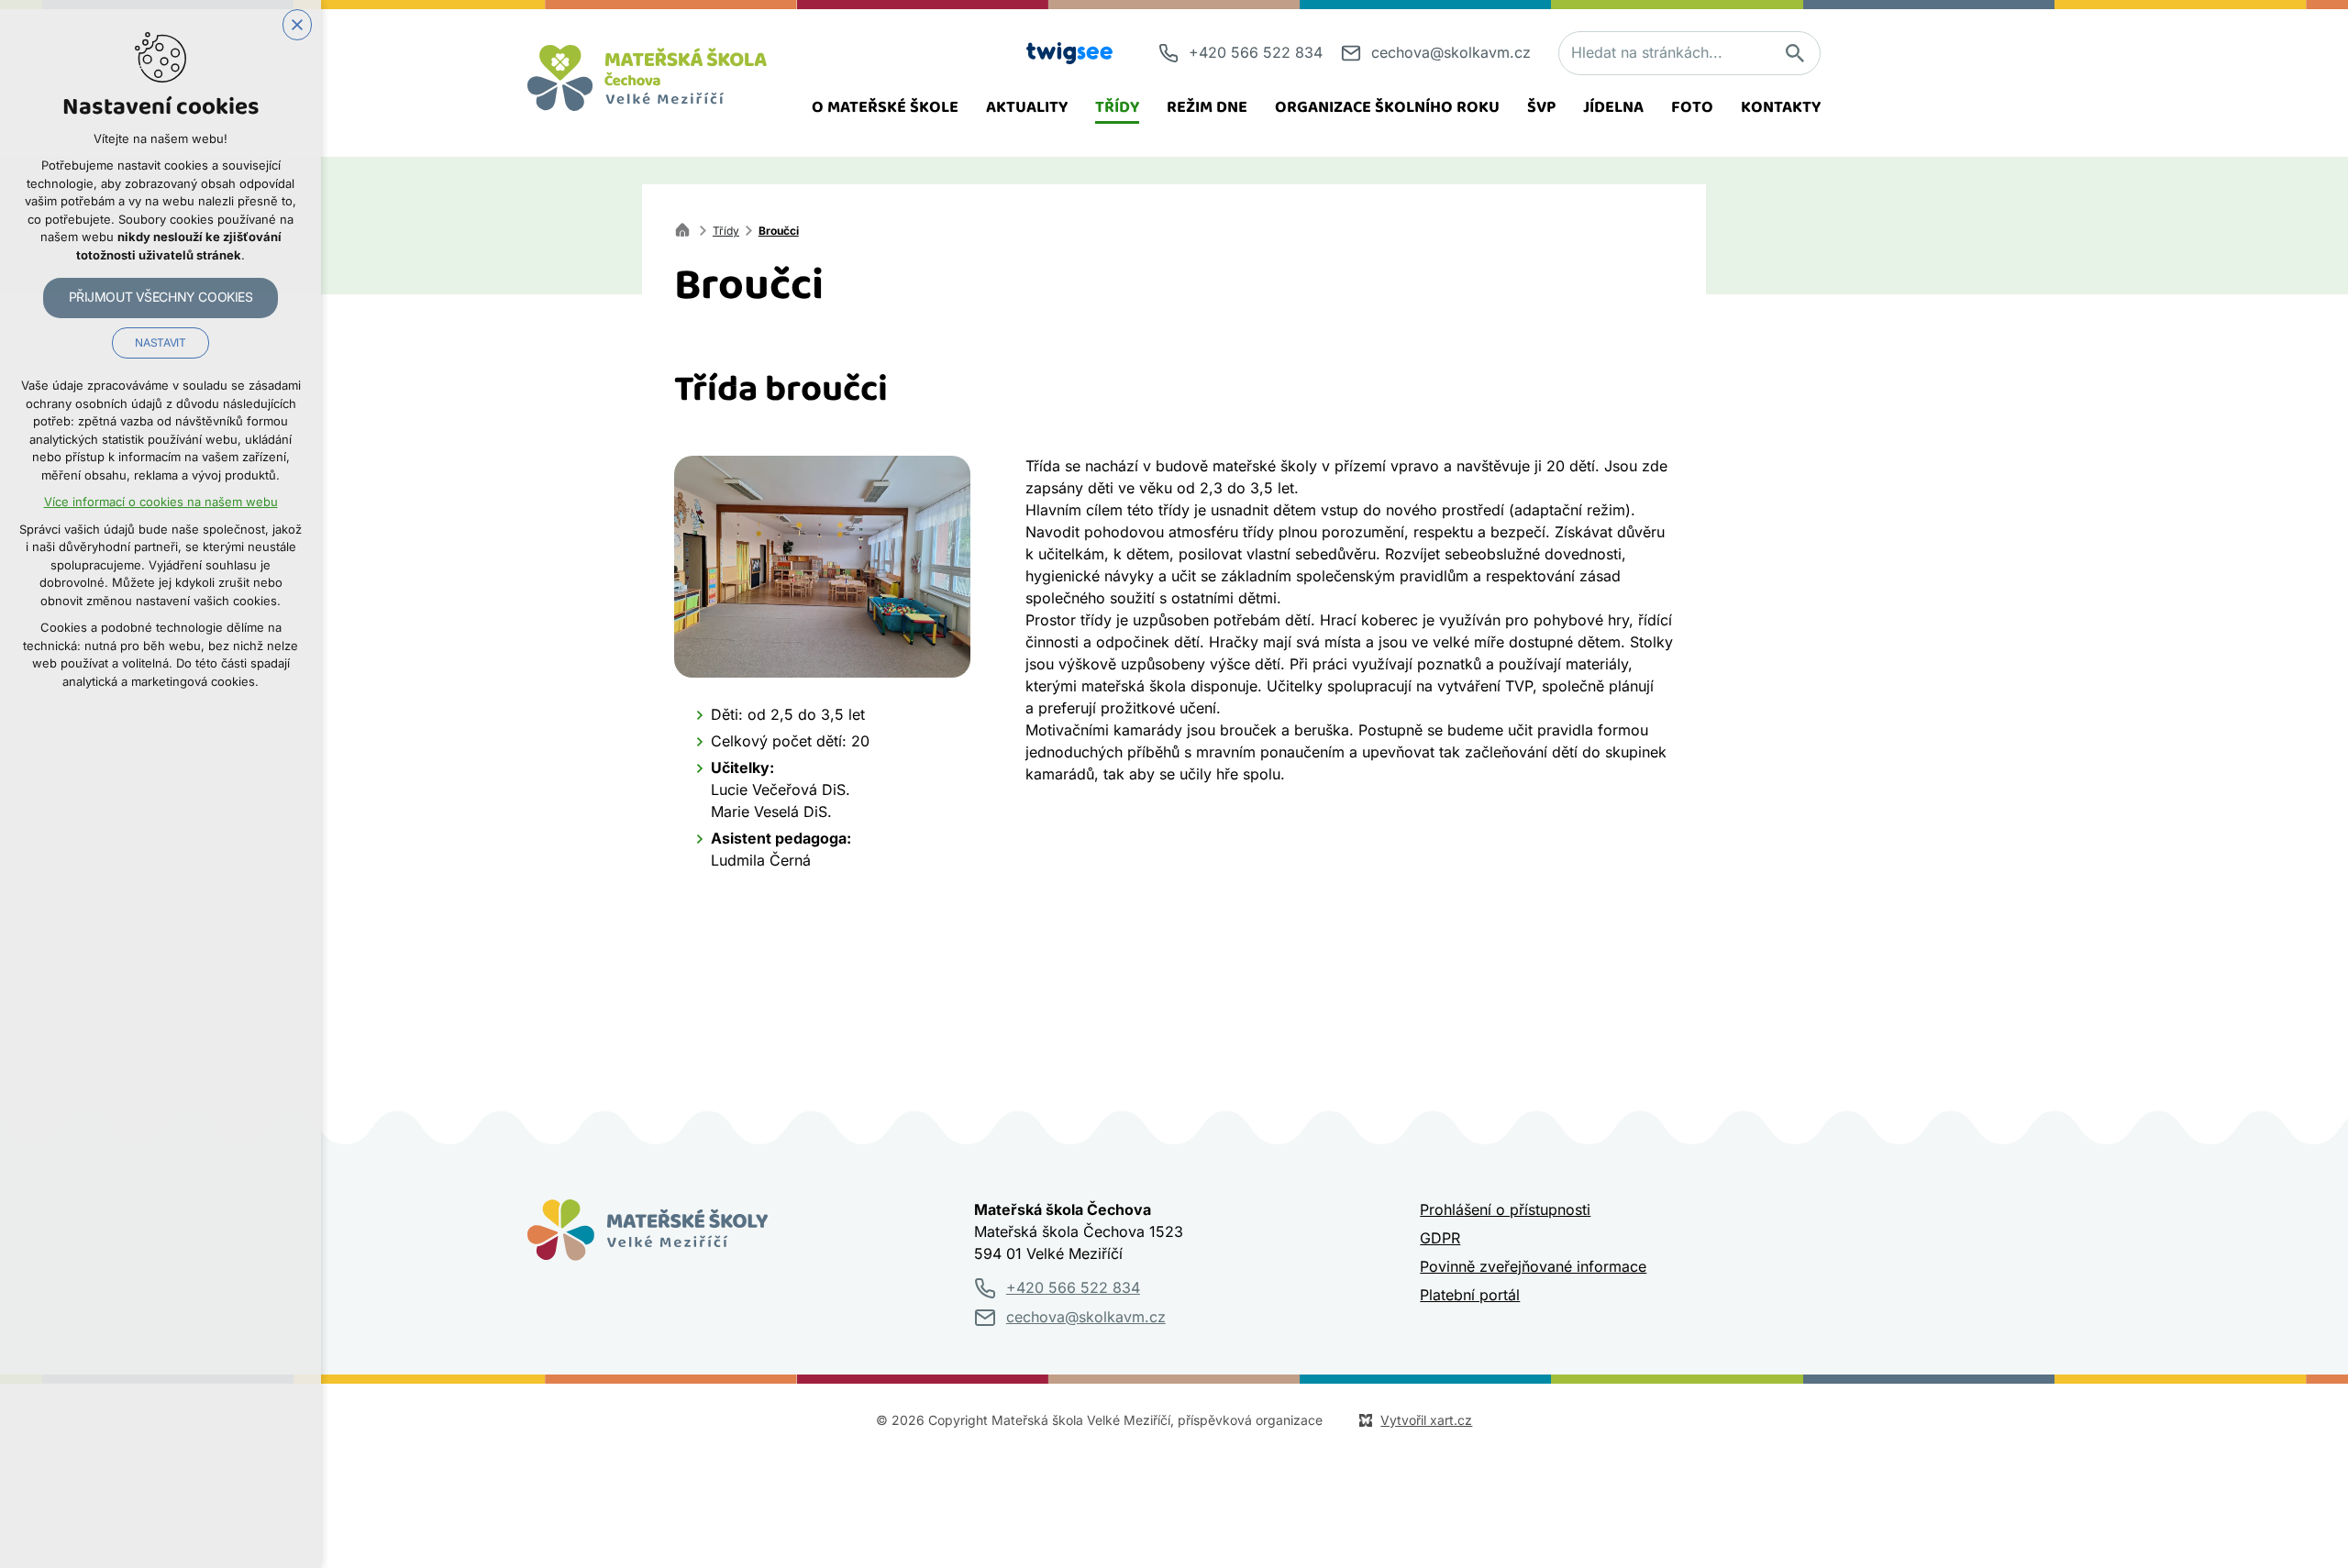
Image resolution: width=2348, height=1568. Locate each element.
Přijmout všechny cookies (161, 297)
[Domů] (687, 228)
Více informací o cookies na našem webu (161, 502)
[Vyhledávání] (1689, 53)
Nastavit (160, 343)
